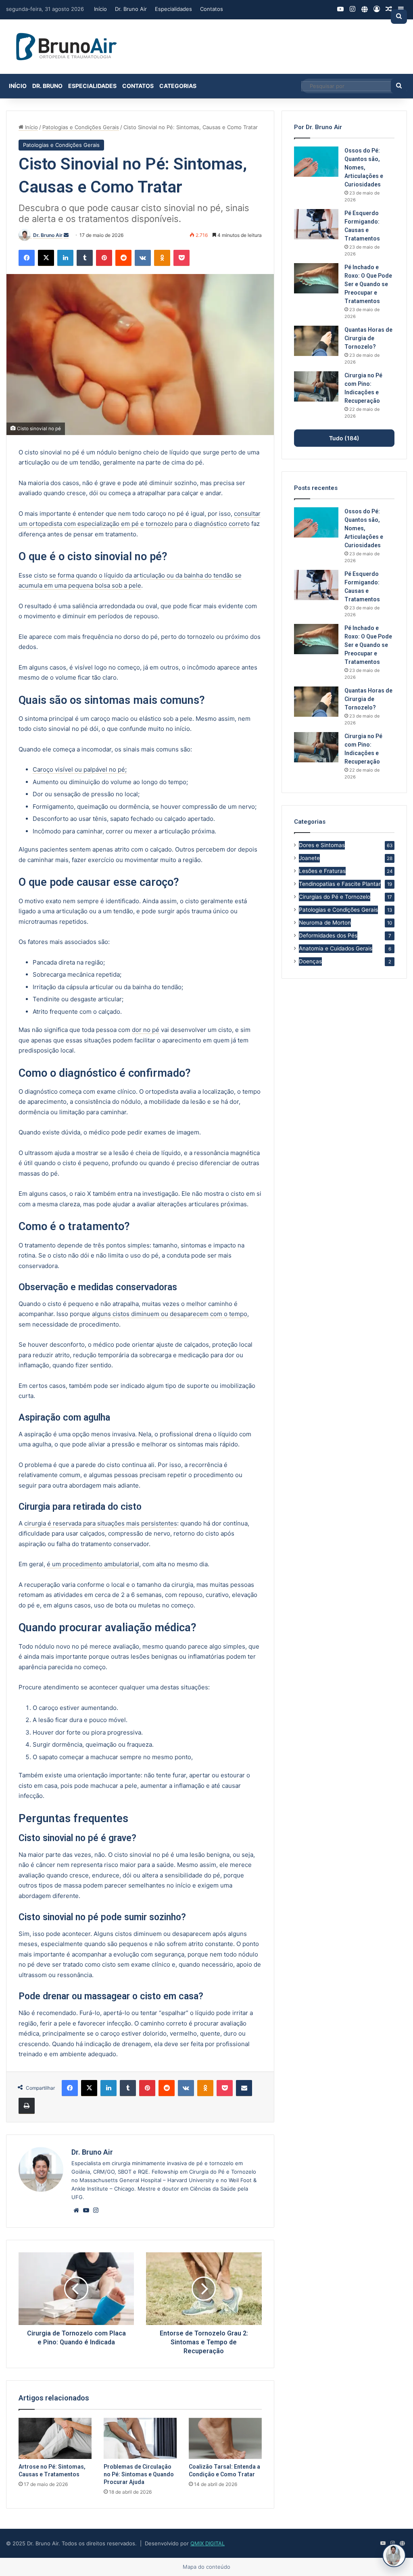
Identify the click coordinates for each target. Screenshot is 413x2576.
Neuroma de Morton (325, 923)
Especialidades (173, 9)
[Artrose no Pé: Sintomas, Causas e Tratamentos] (55, 2438)
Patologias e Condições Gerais (81, 127)
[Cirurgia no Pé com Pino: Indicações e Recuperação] (316, 386)
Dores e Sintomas (322, 845)
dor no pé (146, 1030)
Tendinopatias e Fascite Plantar (340, 884)
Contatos (212, 9)
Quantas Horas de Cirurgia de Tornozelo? (368, 338)
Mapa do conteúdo (206, 2567)
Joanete (309, 858)
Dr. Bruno (47, 86)
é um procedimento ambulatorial (93, 1564)
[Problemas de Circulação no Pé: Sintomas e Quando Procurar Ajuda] (140, 2438)
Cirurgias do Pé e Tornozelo (335, 897)
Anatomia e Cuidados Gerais (336, 948)
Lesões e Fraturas (322, 871)
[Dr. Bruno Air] (67, 47)
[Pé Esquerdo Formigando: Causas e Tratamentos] (316, 224)
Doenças (310, 961)
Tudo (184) (344, 438)
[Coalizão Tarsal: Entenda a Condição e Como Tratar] (225, 2438)
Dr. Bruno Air (131, 9)
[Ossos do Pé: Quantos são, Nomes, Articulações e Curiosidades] (316, 162)
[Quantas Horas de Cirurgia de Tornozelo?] (316, 341)
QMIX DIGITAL (208, 2543)
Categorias (178, 86)
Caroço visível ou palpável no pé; (80, 769)
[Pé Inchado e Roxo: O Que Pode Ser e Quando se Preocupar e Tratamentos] (316, 278)
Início (100, 9)
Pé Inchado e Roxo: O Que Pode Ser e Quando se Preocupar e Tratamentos (368, 284)
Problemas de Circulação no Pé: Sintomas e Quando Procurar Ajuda (139, 2474)
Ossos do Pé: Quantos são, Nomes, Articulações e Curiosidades (364, 167)
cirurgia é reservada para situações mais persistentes (101, 1523)
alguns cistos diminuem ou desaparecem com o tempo (170, 1314)
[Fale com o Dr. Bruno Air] (394, 2555)
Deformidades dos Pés (328, 935)
